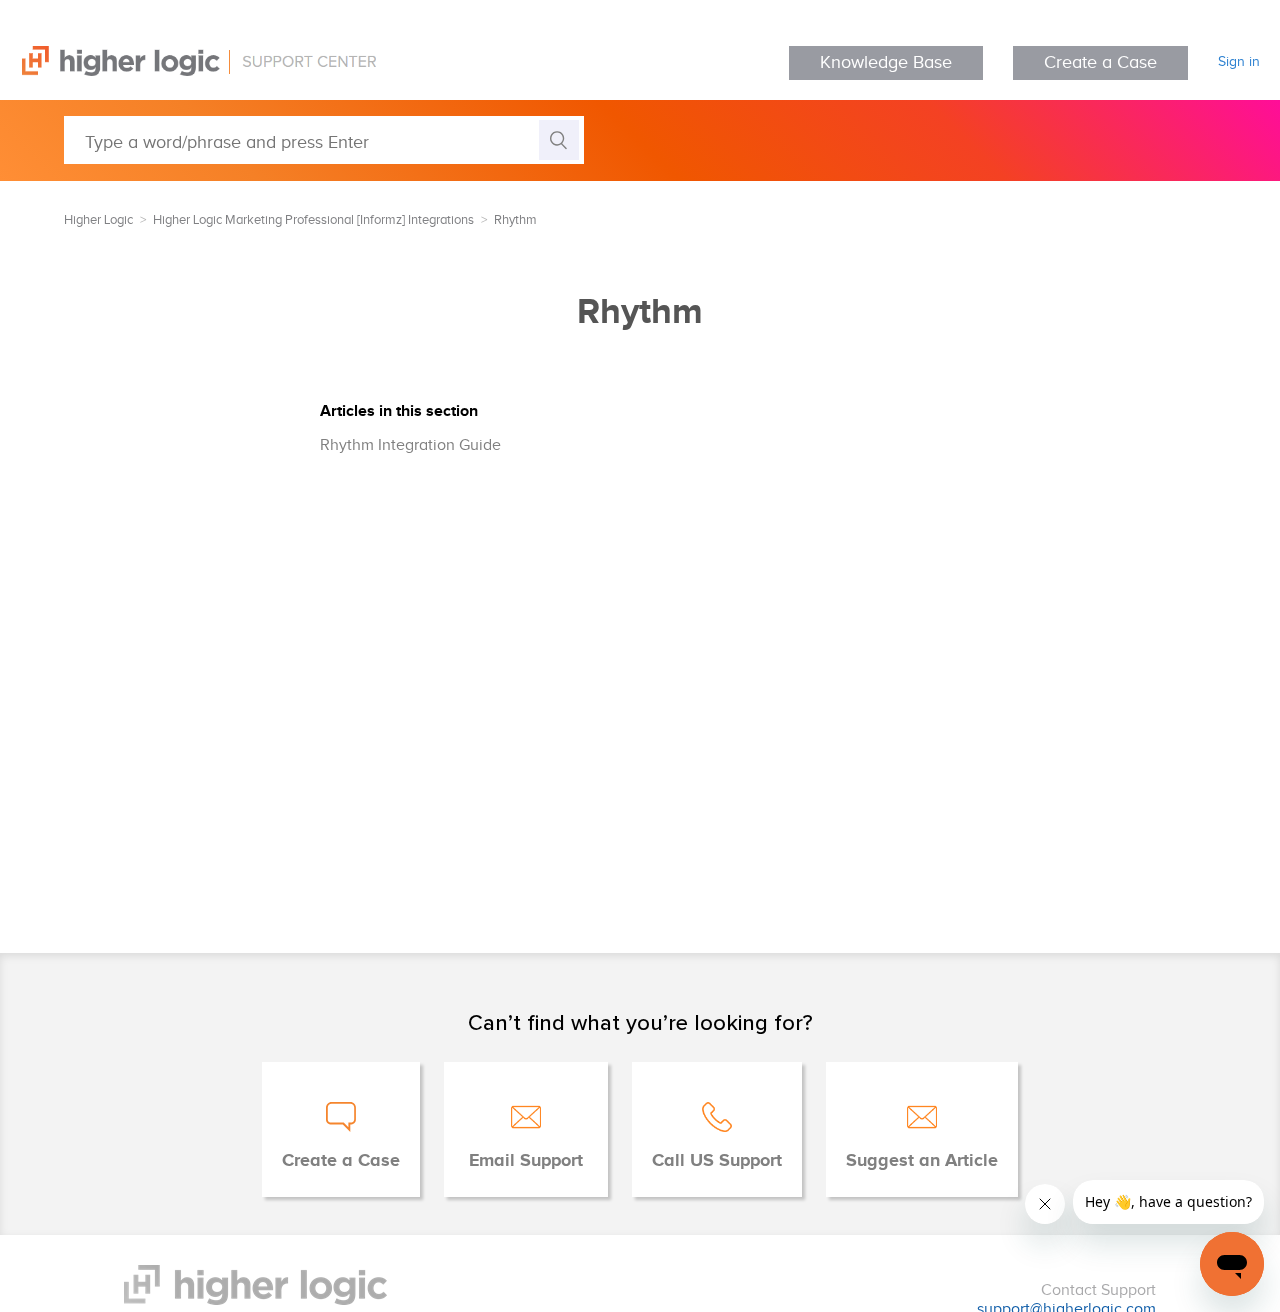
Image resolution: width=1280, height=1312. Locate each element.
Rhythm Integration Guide (410, 445)
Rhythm (515, 220)
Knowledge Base (886, 62)
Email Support (526, 1161)
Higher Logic (98, 220)
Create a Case (1100, 62)
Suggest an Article (922, 1161)
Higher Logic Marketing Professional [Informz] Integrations (313, 220)
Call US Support (717, 1161)
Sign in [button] (1239, 62)
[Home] (188, 71)
